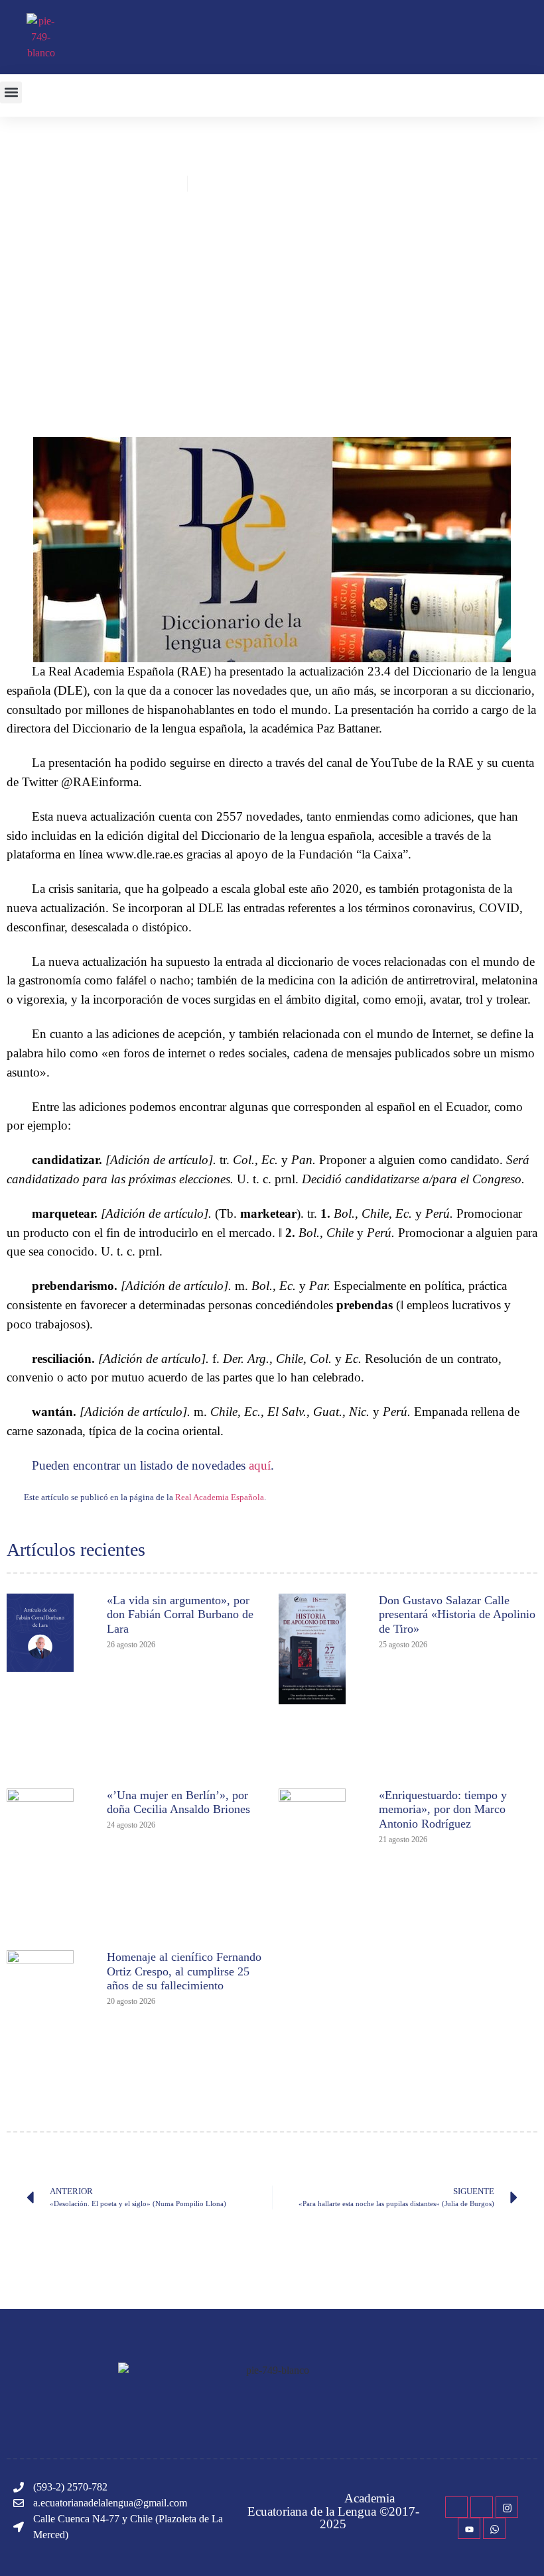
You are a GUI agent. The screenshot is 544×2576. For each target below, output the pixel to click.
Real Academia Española (220, 1497)
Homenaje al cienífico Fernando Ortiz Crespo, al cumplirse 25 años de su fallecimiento (184, 1971)
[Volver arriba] (527, 2546)
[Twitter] (482, 2507)
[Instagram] (507, 2507)
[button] (11, 92)
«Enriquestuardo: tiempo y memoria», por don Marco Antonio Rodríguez (443, 1809)
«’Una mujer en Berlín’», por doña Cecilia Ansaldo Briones (178, 1802)
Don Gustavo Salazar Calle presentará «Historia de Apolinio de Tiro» (457, 1614)
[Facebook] (456, 2507)
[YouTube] (469, 2528)
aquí (260, 1465)
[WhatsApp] (494, 2528)
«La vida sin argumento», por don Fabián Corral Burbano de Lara (180, 1614)
